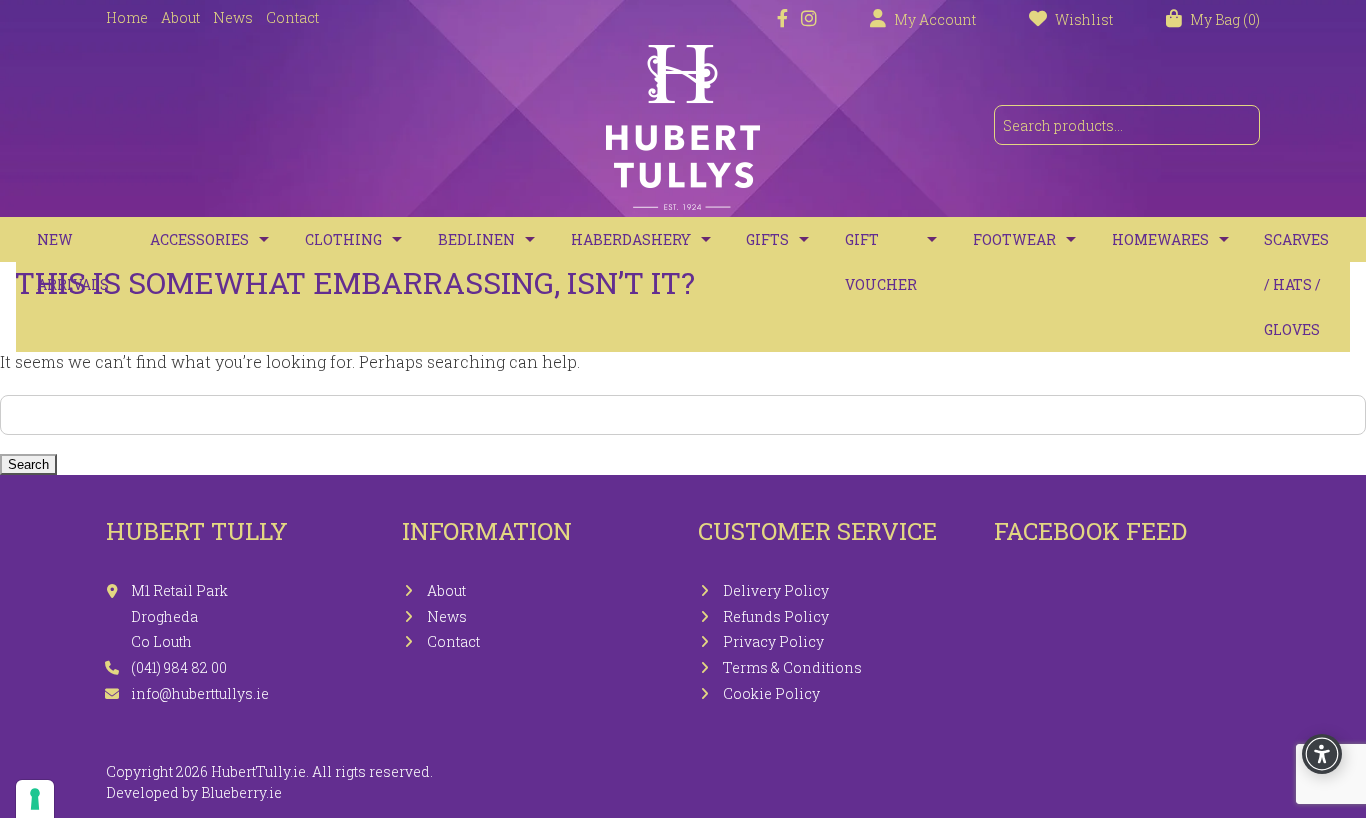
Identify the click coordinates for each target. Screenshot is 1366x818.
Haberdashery (631, 239)
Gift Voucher (881, 262)
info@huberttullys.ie (200, 693)
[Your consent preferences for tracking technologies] (35, 799)
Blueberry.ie (241, 792)
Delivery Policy (776, 590)
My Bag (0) (1225, 19)
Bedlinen (476, 239)
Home (127, 17)
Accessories (199, 239)
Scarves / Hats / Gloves (1296, 284)
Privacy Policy (773, 641)
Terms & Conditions (792, 667)
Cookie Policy (771, 693)
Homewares (1160, 239)
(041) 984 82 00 (179, 667)
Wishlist (1084, 19)
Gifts (767, 239)
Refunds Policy (776, 616)
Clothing (343, 239)
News (233, 17)
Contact (292, 17)
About (180, 17)
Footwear (1014, 239)
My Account (935, 19)
